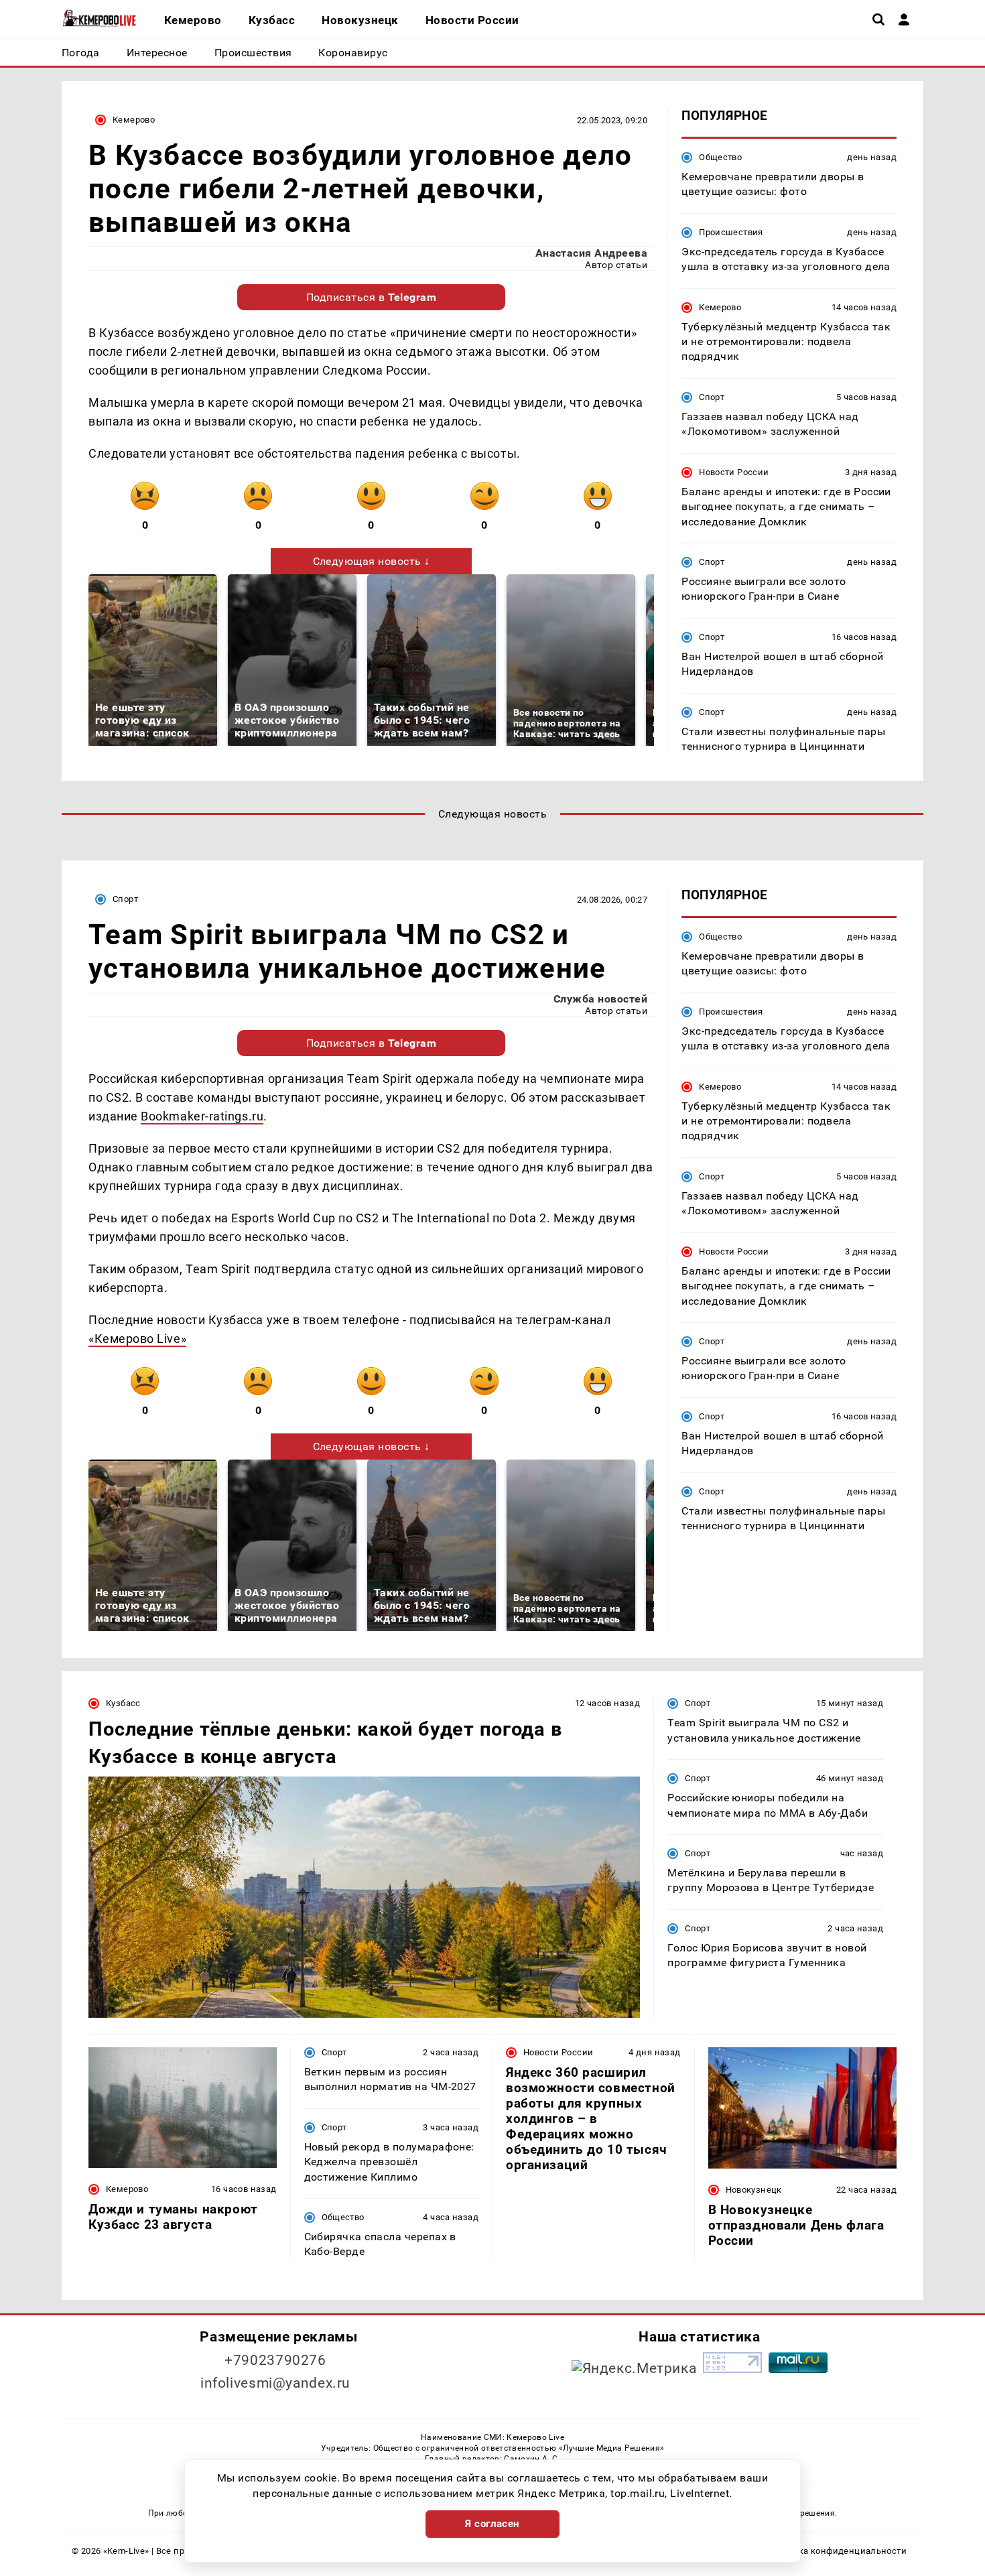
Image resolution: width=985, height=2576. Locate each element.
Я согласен (492, 2524)
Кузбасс (123, 1703)
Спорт (712, 397)
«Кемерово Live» (137, 1339)
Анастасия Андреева (592, 253)
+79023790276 (275, 2360)
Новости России (734, 472)
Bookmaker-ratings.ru (202, 1116)
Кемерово (134, 120)
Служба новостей (600, 999)
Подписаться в (372, 297)
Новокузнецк (754, 2190)
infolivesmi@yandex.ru (275, 2383)
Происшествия (731, 232)
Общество (720, 157)
